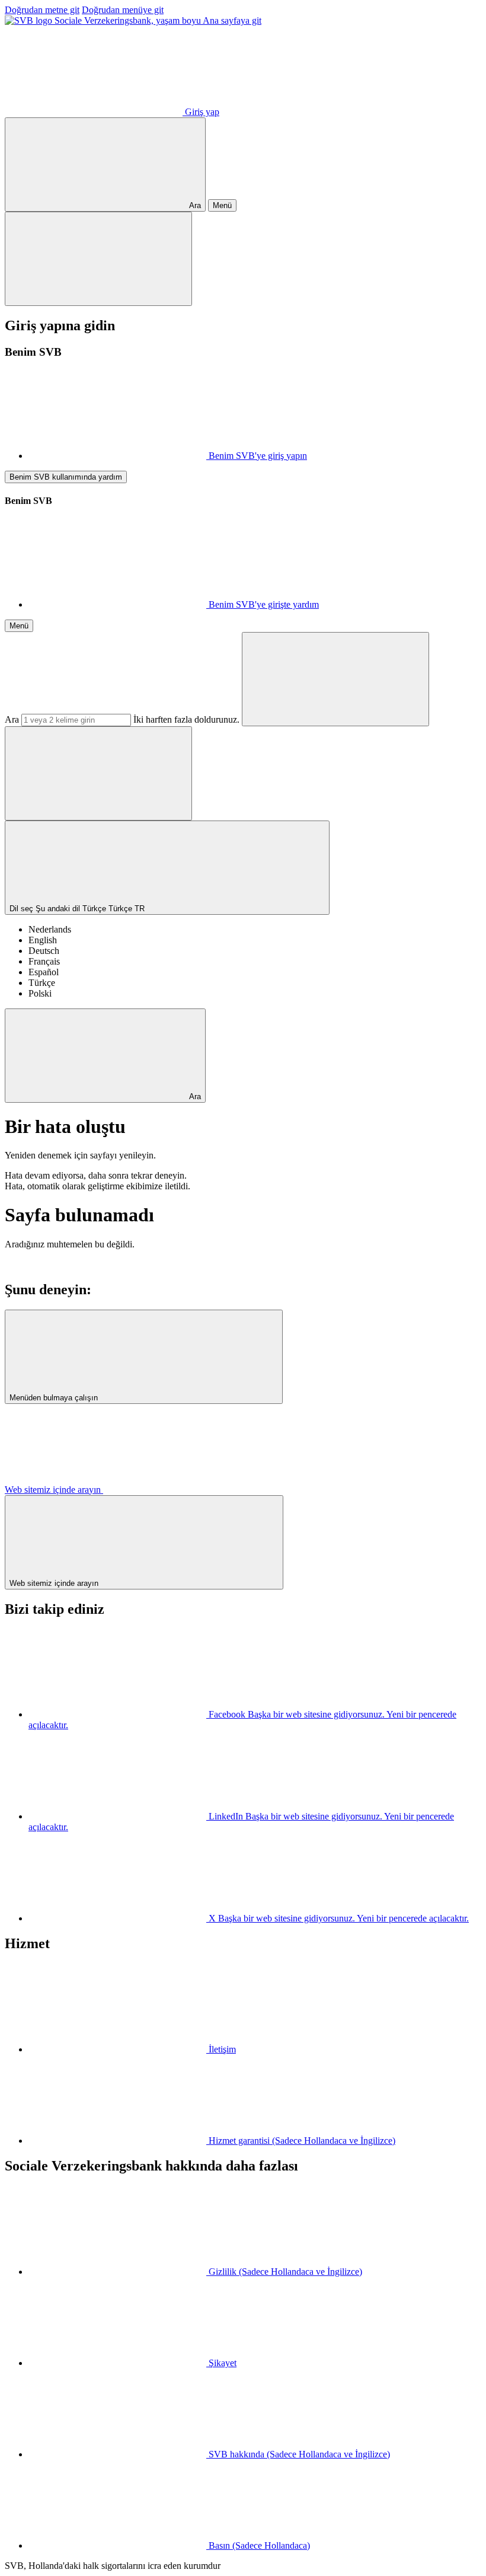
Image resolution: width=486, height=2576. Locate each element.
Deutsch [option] (44, 951)
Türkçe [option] (42, 983)
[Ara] (335, 679)
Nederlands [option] (50, 929)
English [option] (43, 940)
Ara (12, 719)
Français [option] (44, 961)
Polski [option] (40, 993)
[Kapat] (98, 259)
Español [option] (44, 972)
